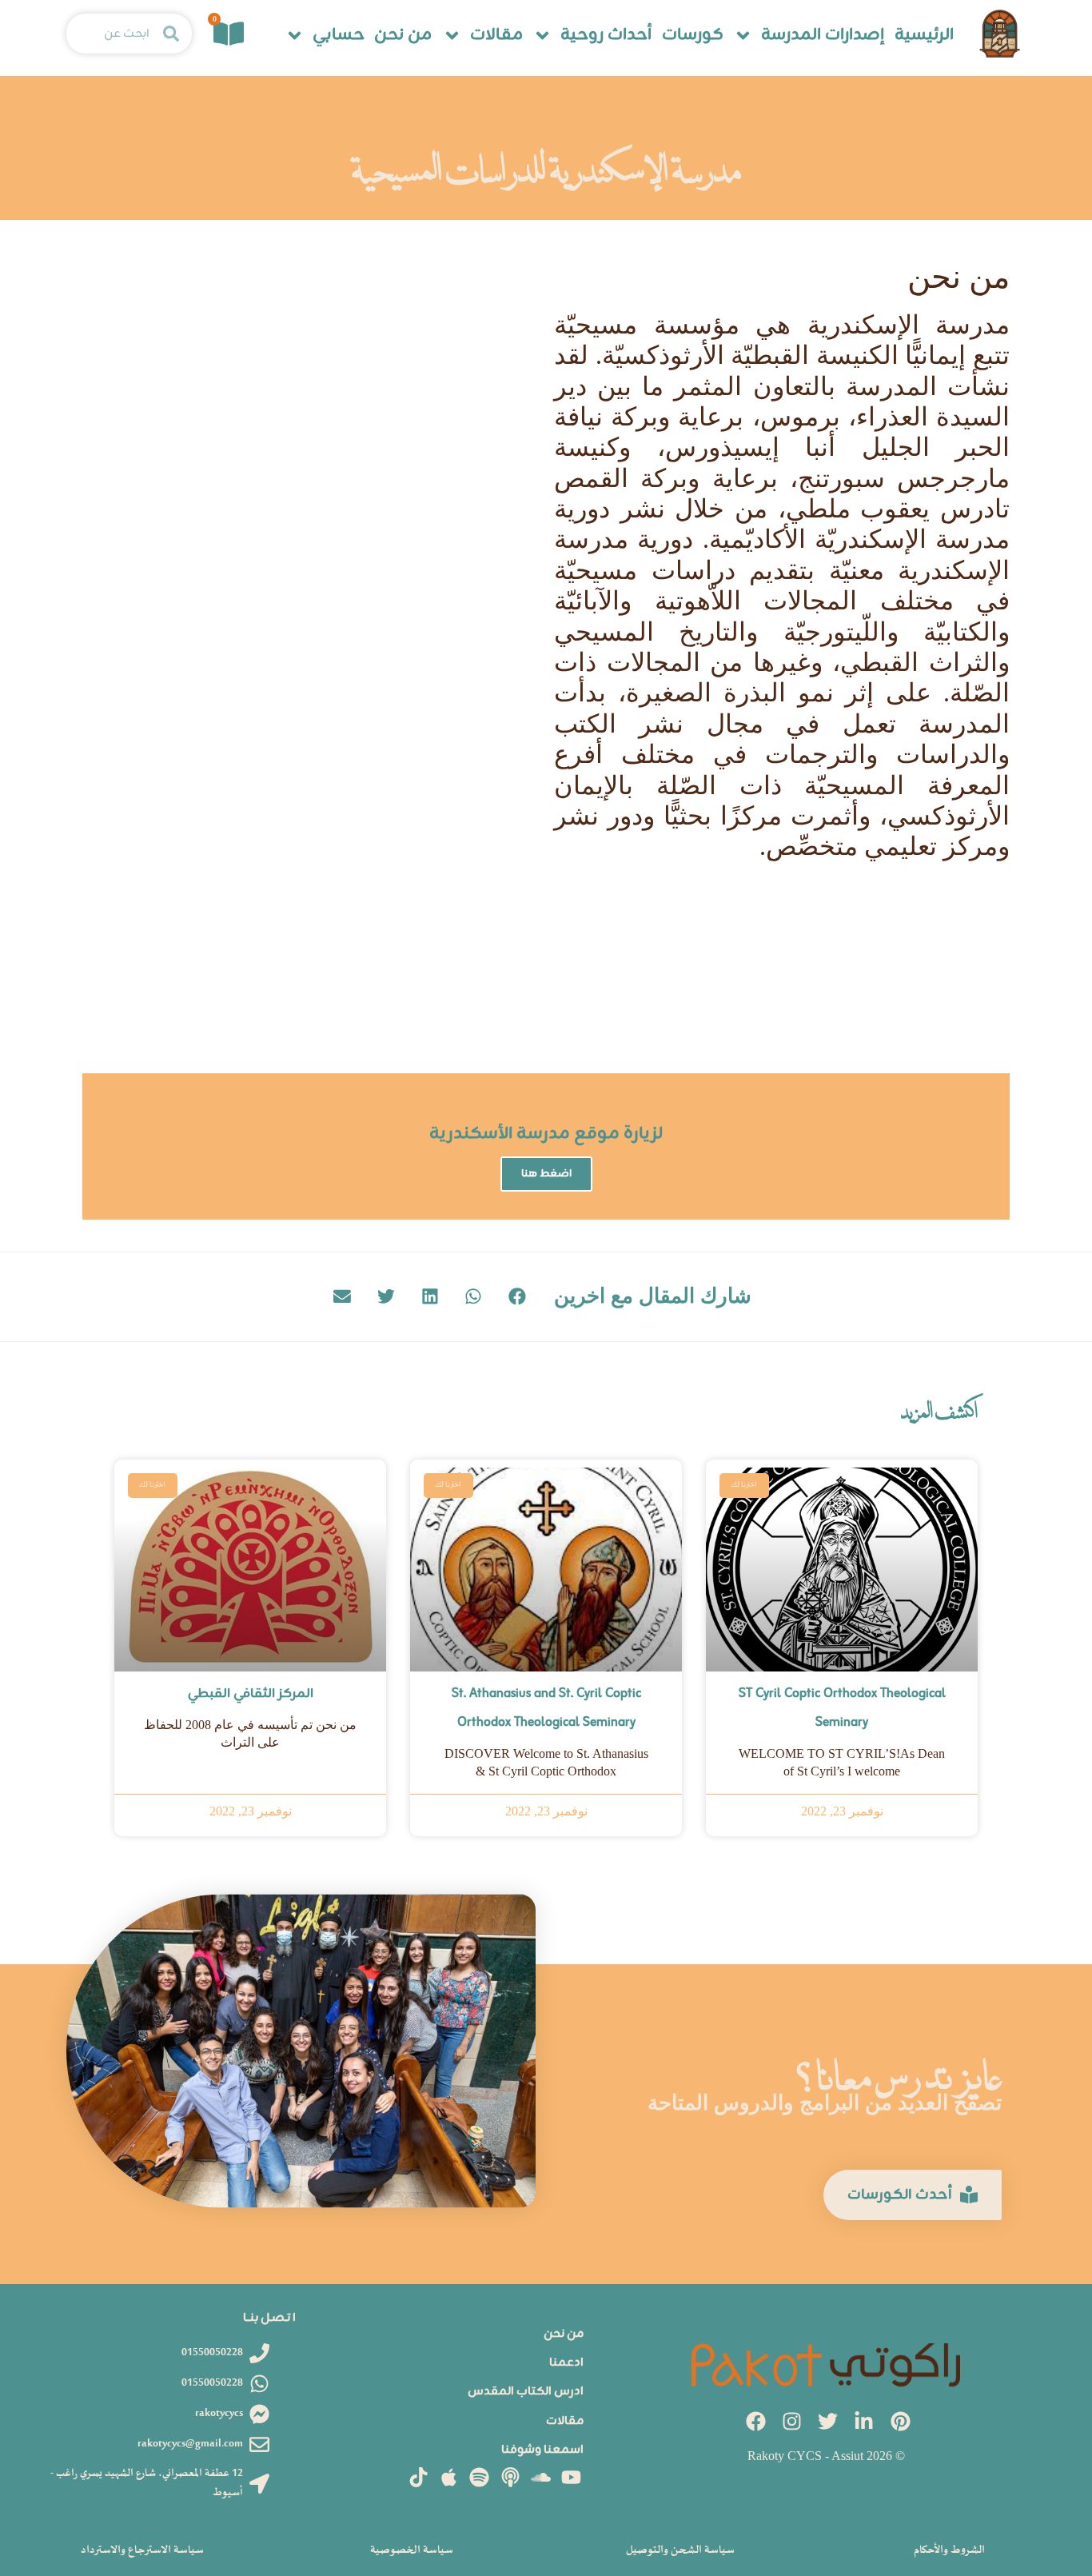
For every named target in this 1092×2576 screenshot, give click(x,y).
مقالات (496, 36)
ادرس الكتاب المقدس (526, 2392)
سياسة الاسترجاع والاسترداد (142, 2550)
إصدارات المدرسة (823, 36)
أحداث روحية (606, 36)
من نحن (403, 36)
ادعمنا (566, 2363)
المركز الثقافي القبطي (251, 1694)
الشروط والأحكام (949, 2550)
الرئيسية (924, 36)
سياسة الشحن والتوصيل (680, 2550)
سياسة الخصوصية (412, 2550)
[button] (517, 1297)
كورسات (693, 36)
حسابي (339, 36)
